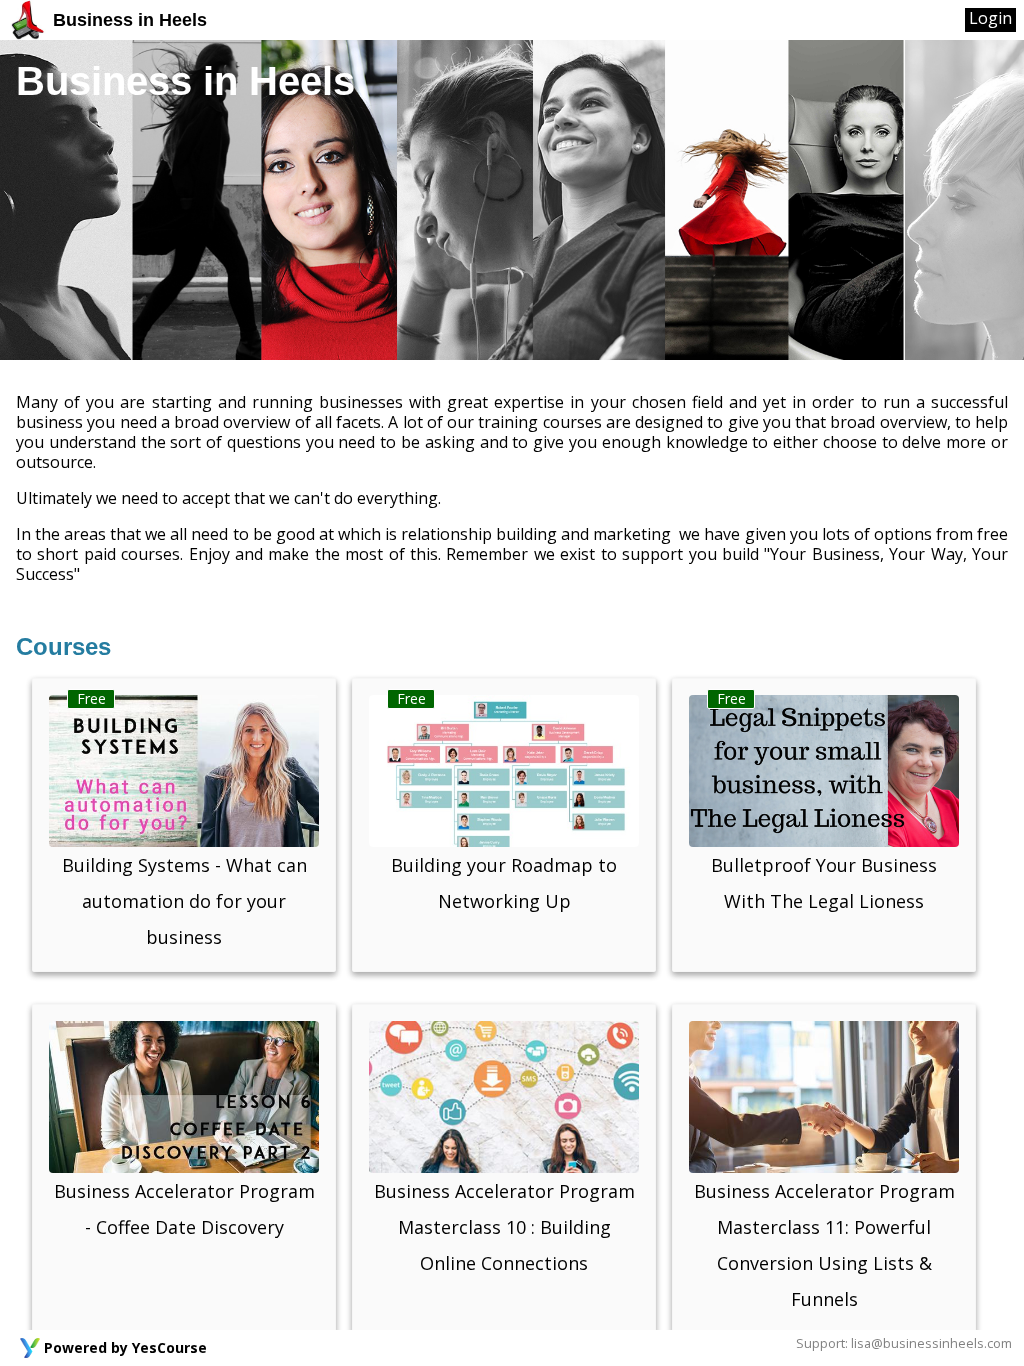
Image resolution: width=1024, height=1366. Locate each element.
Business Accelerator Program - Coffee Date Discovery (184, 1209)
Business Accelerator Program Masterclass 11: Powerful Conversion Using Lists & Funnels (824, 1245)
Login (990, 18)
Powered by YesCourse (125, 1347)
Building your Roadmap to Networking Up (504, 883)
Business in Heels (127, 20)
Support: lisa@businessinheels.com (904, 1343)
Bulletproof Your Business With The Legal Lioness (824, 883)
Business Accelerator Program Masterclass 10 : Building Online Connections (504, 1227)
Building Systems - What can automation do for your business (184, 901)
